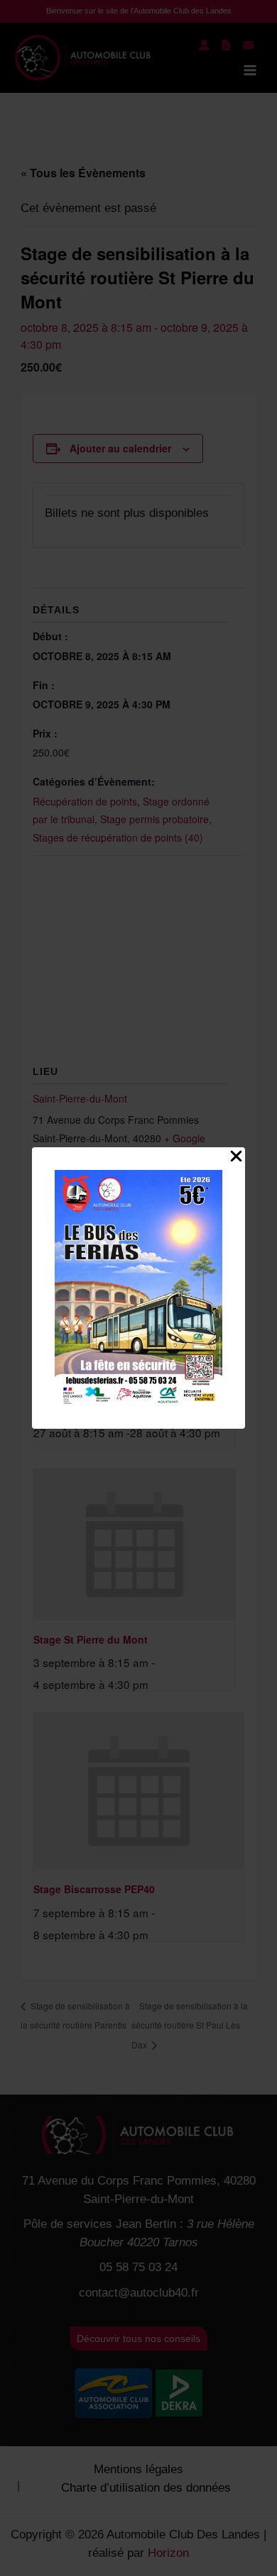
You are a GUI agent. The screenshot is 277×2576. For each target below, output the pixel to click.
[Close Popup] (236, 1157)
